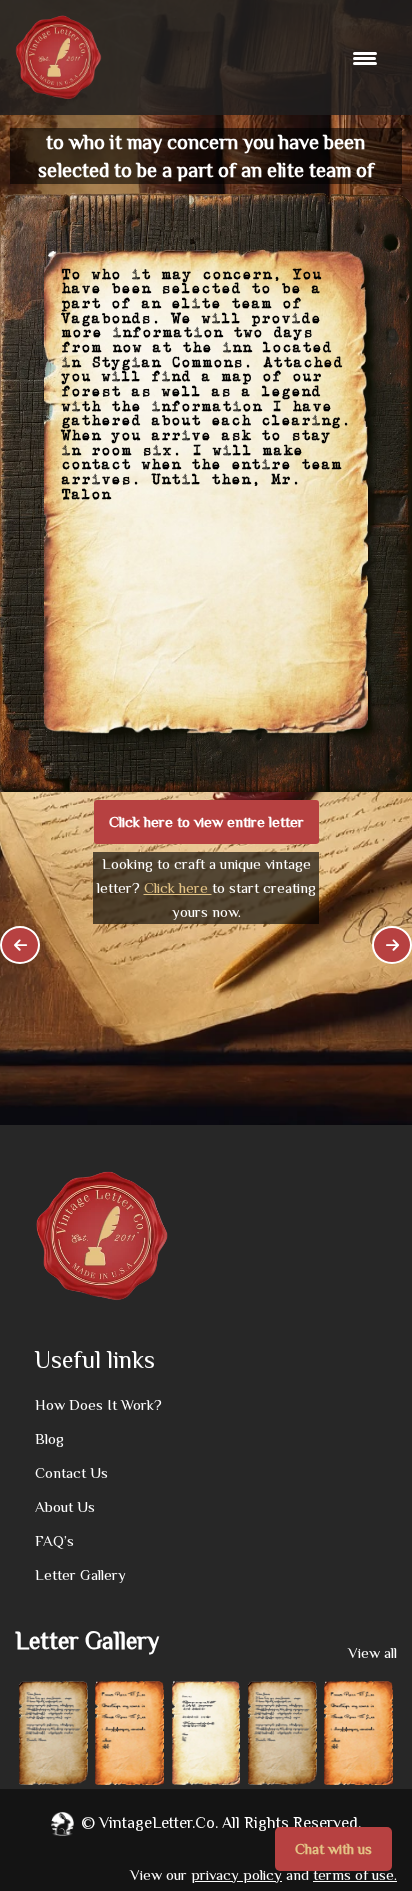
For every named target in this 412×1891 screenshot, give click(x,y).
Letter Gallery (80, 1574)
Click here (178, 887)
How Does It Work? (98, 1404)
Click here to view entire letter (206, 821)
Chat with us (333, 1848)
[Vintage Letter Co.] (58, 57)
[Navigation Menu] (367, 58)
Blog (49, 1438)
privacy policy (236, 1874)
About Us (65, 1506)
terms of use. (355, 1874)
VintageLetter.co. (158, 1823)
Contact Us (71, 1472)
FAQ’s (54, 1540)
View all (372, 1652)
